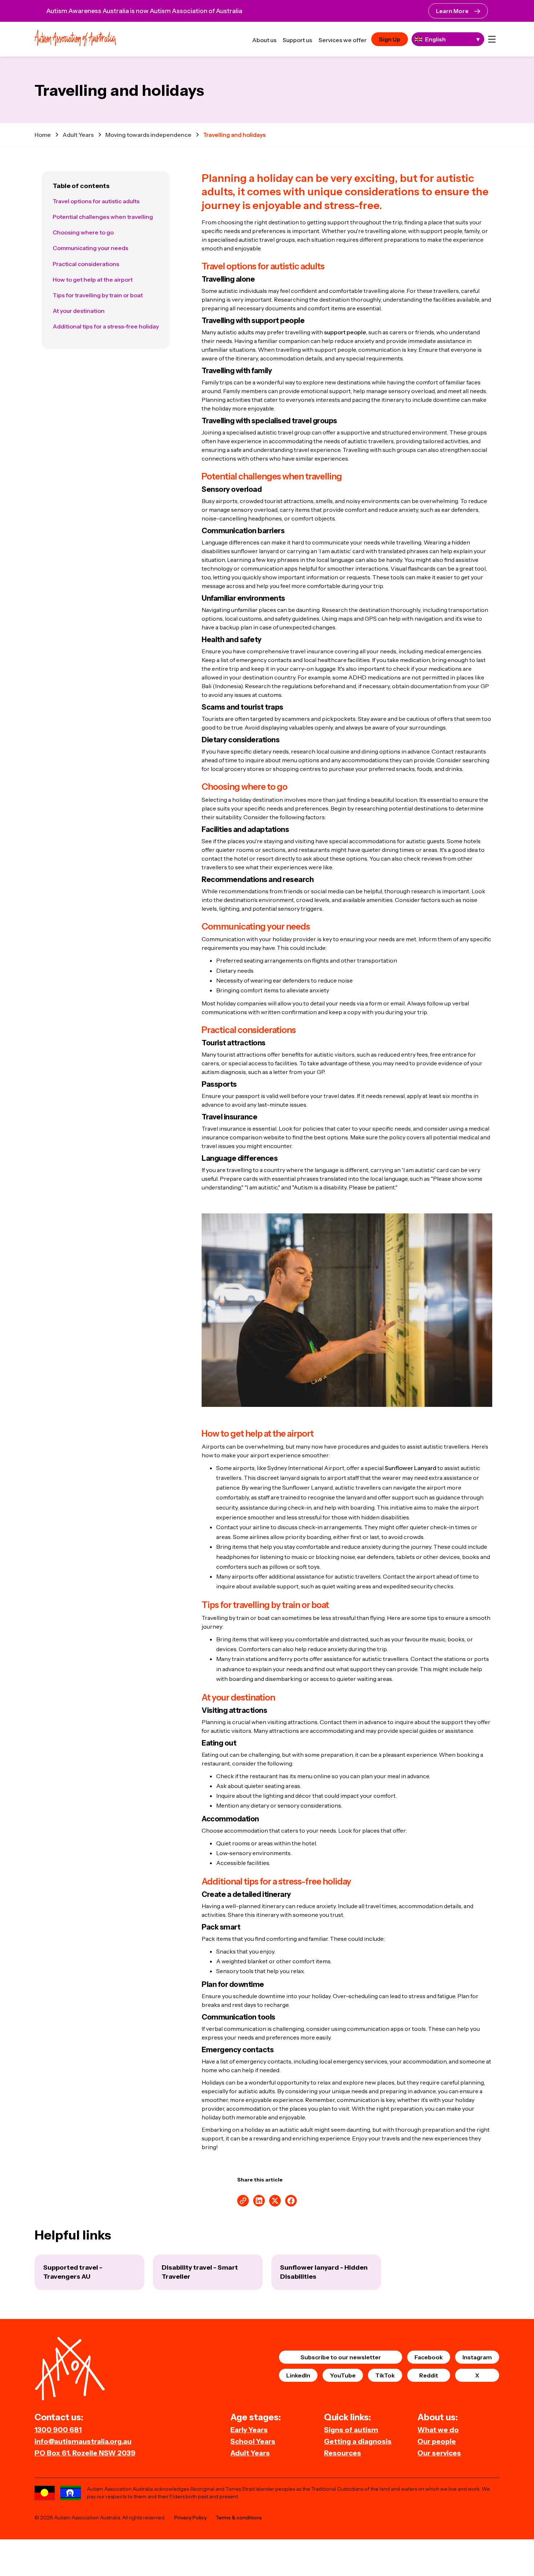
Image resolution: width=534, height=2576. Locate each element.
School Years (253, 2441)
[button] (492, 39)
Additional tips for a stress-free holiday (106, 326)
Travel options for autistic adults (96, 201)
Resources (343, 2453)
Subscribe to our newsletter (341, 2357)
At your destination (79, 311)
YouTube (343, 2375)
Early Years (249, 2430)
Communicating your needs (90, 248)
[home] (75, 39)
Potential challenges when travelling (103, 217)
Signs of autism (351, 2430)
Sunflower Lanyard (410, 1468)
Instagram (477, 2357)
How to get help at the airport (93, 279)
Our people (437, 2441)
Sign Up (390, 39)
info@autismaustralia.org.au (83, 2441)
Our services (439, 2453)
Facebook (429, 2357)
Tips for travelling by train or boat (98, 295)
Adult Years (250, 2453)
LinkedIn (298, 2375)
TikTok (385, 2375)
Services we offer (343, 40)
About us (264, 40)
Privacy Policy (191, 2518)
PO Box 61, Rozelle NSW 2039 (85, 2453)
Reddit (429, 2375)
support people (345, 332)
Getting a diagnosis (358, 2441)
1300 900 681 (58, 2430)
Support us (297, 40)
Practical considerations (86, 264)
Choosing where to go (83, 232)
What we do (438, 2430)
